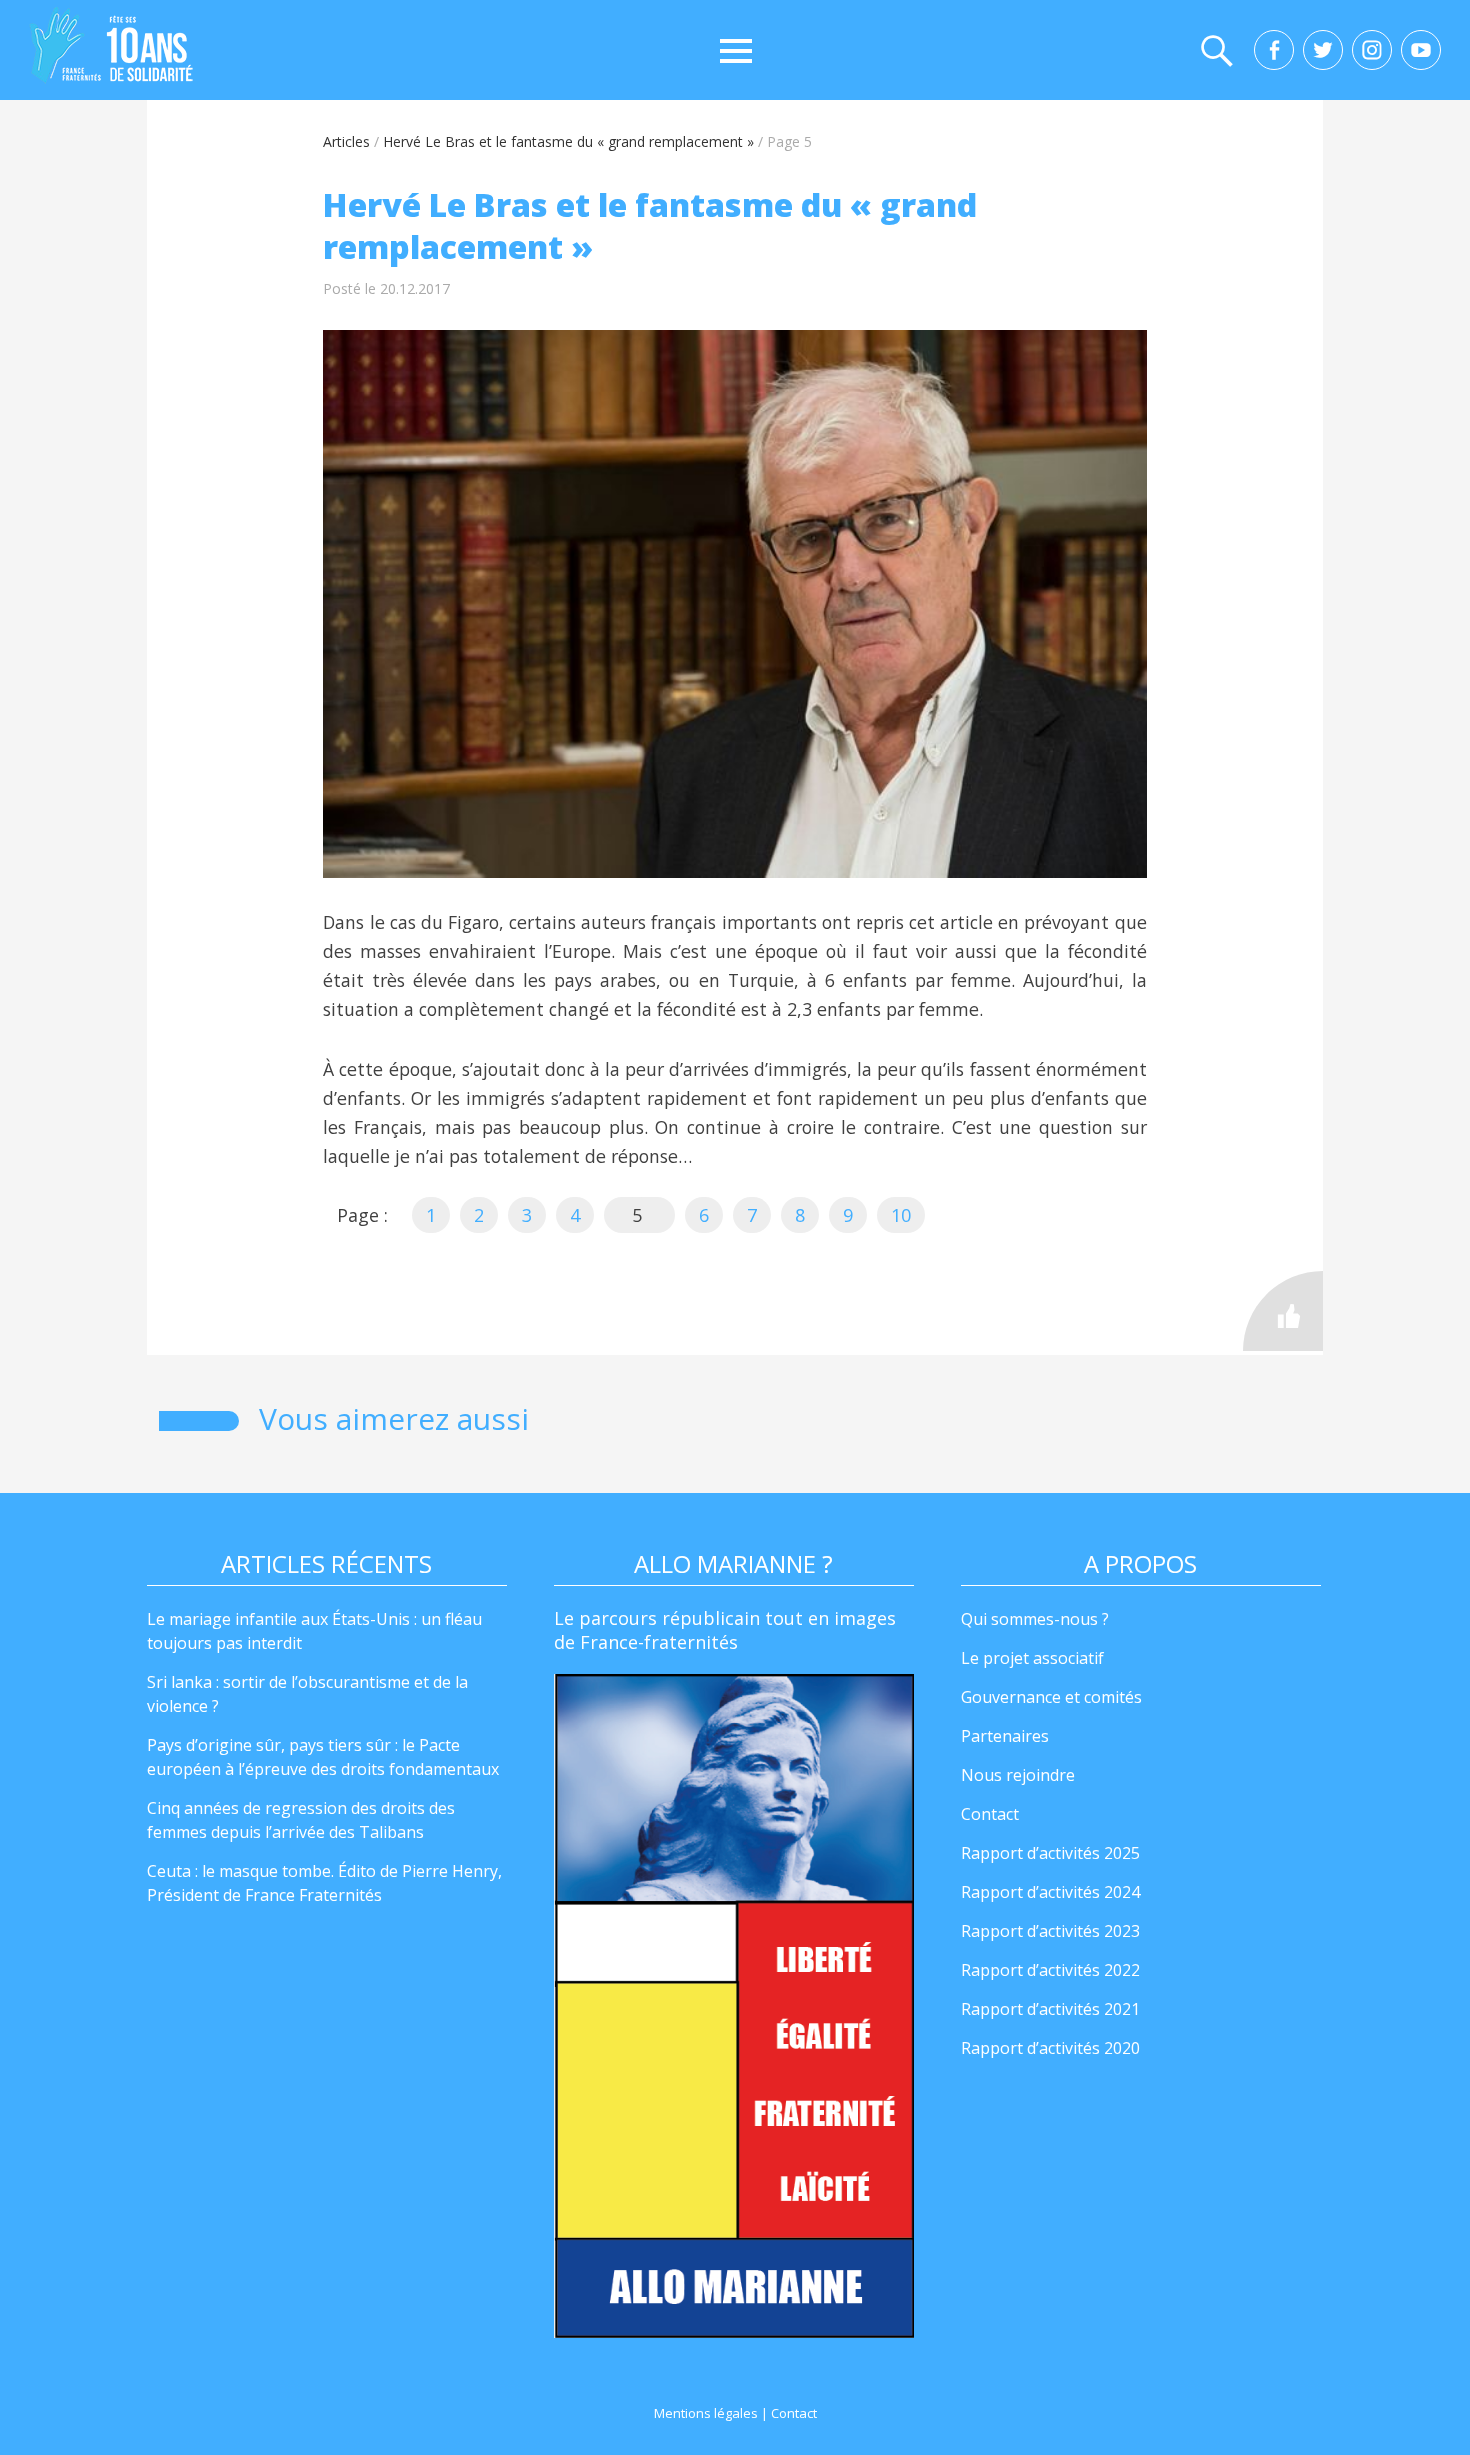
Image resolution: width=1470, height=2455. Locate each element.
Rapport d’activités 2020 (1050, 2048)
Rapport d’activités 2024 (1050, 1892)
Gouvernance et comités (1051, 1697)
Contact (990, 1814)
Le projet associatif (1032, 1658)
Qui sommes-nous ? (1035, 1619)
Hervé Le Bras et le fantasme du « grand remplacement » (568, 141)
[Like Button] (1283, 1311)
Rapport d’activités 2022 (1050, 1970)
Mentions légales (706, 2413)
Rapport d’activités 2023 (1050, 1931)
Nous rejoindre (1018, 1775)
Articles (346, 141)
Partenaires (1005, 1736)
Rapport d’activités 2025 (1050, 1853)
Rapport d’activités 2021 (1050, 2009)
